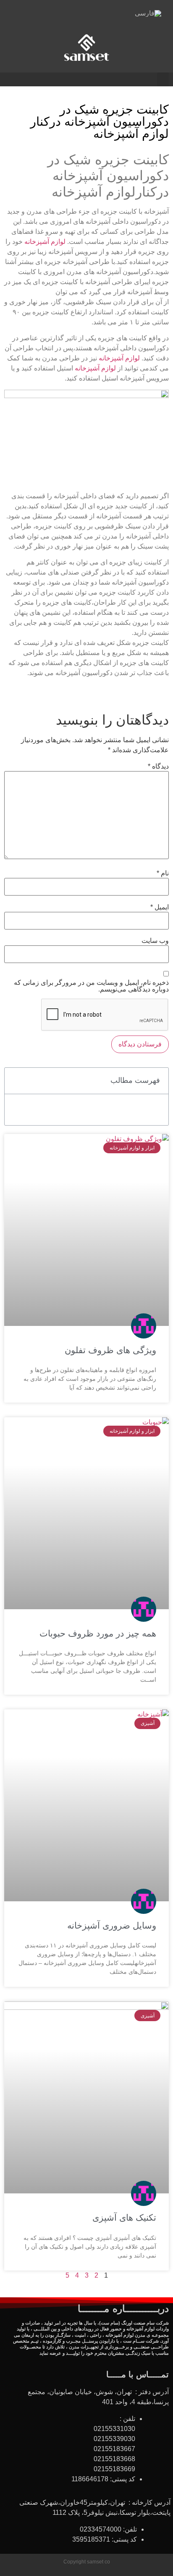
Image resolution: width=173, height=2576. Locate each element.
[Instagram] (75, 16)
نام (163, 873)
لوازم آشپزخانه (45, 242)
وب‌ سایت (155, 941)
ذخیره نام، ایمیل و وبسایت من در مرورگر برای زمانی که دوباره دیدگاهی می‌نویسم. (91, 986)
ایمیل (160, 907)
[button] (163, 79)
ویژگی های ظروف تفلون (110, 1350)
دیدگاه (158, 766)
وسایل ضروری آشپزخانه (112, 1925)
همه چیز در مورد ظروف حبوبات (98, 1633)
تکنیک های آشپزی (124, 2217)
